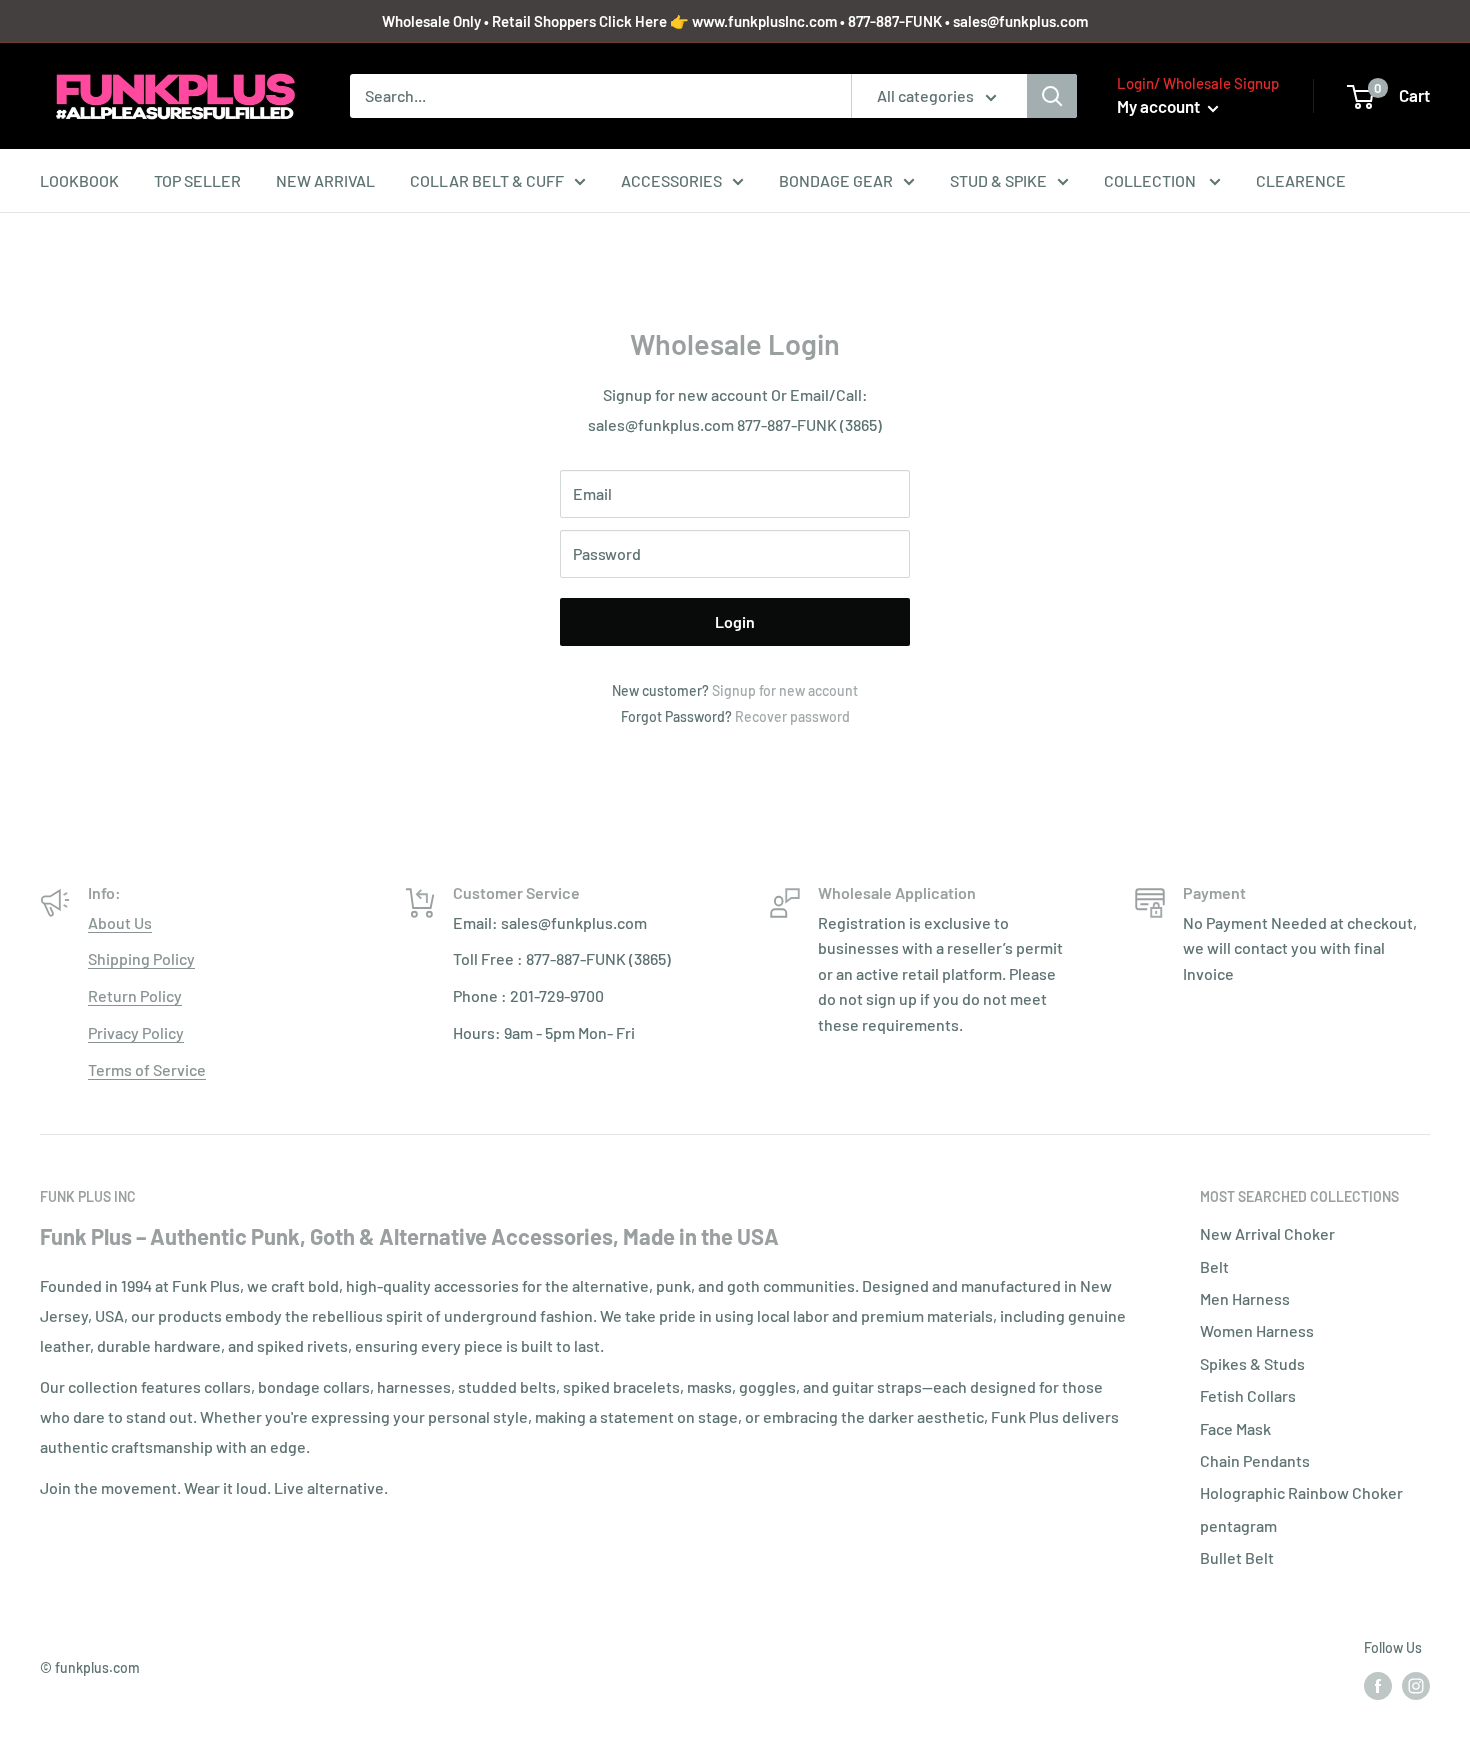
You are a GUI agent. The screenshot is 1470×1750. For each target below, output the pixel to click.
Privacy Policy (136, 1032)
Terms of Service (147, 1069)
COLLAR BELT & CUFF (487, 180)
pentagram (1238, 1525)
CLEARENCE (1301, 180)
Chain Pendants (1255, 1460)
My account (1160, 106)
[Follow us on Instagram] (1416, 1686)
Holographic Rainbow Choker (1301, 1492)
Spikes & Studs (1252, 1363)
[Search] (1052, 96)
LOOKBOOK (79, 180)
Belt (1214, 1266)
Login (735, 621)
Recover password (792, 716)
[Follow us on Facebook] (1378, 1686)
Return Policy (135, 995)
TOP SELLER (197, 180)
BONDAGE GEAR (836, 180)
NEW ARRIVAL (325, 180)
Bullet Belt (1237, 1557)
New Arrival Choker (1267, 1233)
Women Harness (1257, 1330)
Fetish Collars (1248, 1395)
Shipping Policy (141, 958)
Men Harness (1245, 1298)
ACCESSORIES (671, 180)
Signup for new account (785, 690)
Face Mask (1235, 1428)
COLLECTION (1151, 180)
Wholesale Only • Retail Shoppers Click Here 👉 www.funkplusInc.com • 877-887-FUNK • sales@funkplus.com (735, 21)
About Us (120, 922)
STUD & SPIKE (998, 180)
